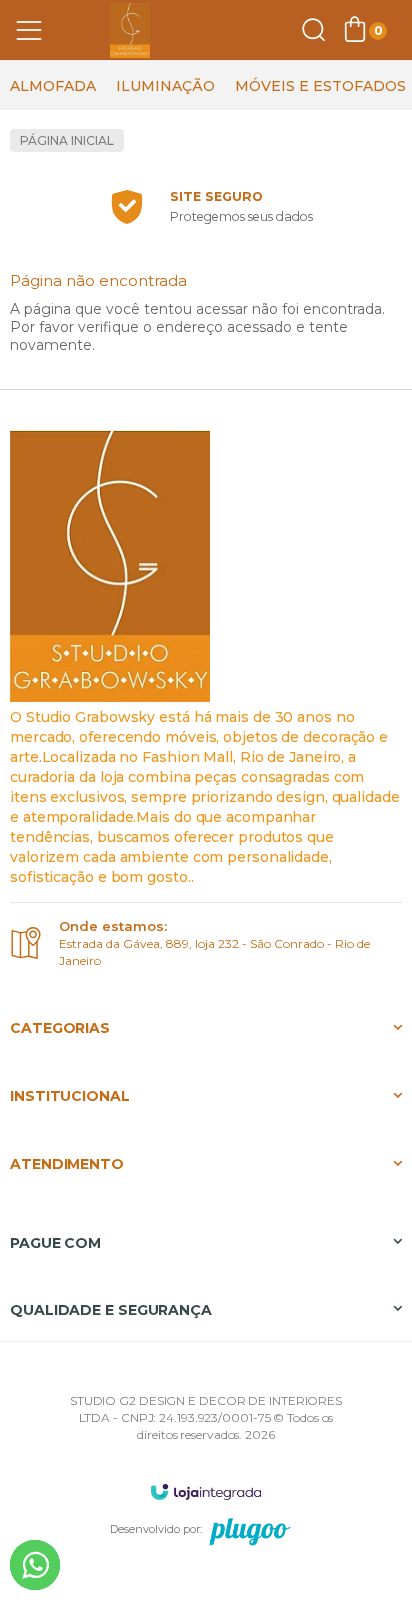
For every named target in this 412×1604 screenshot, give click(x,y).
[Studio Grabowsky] (130, 30)
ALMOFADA (53, 86)
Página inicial (67, 140)
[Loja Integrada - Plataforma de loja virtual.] (206, 1491)
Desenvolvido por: (156, 1529)
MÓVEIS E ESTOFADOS (320, 86)
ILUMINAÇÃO (165, 86)
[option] (53, 86)
